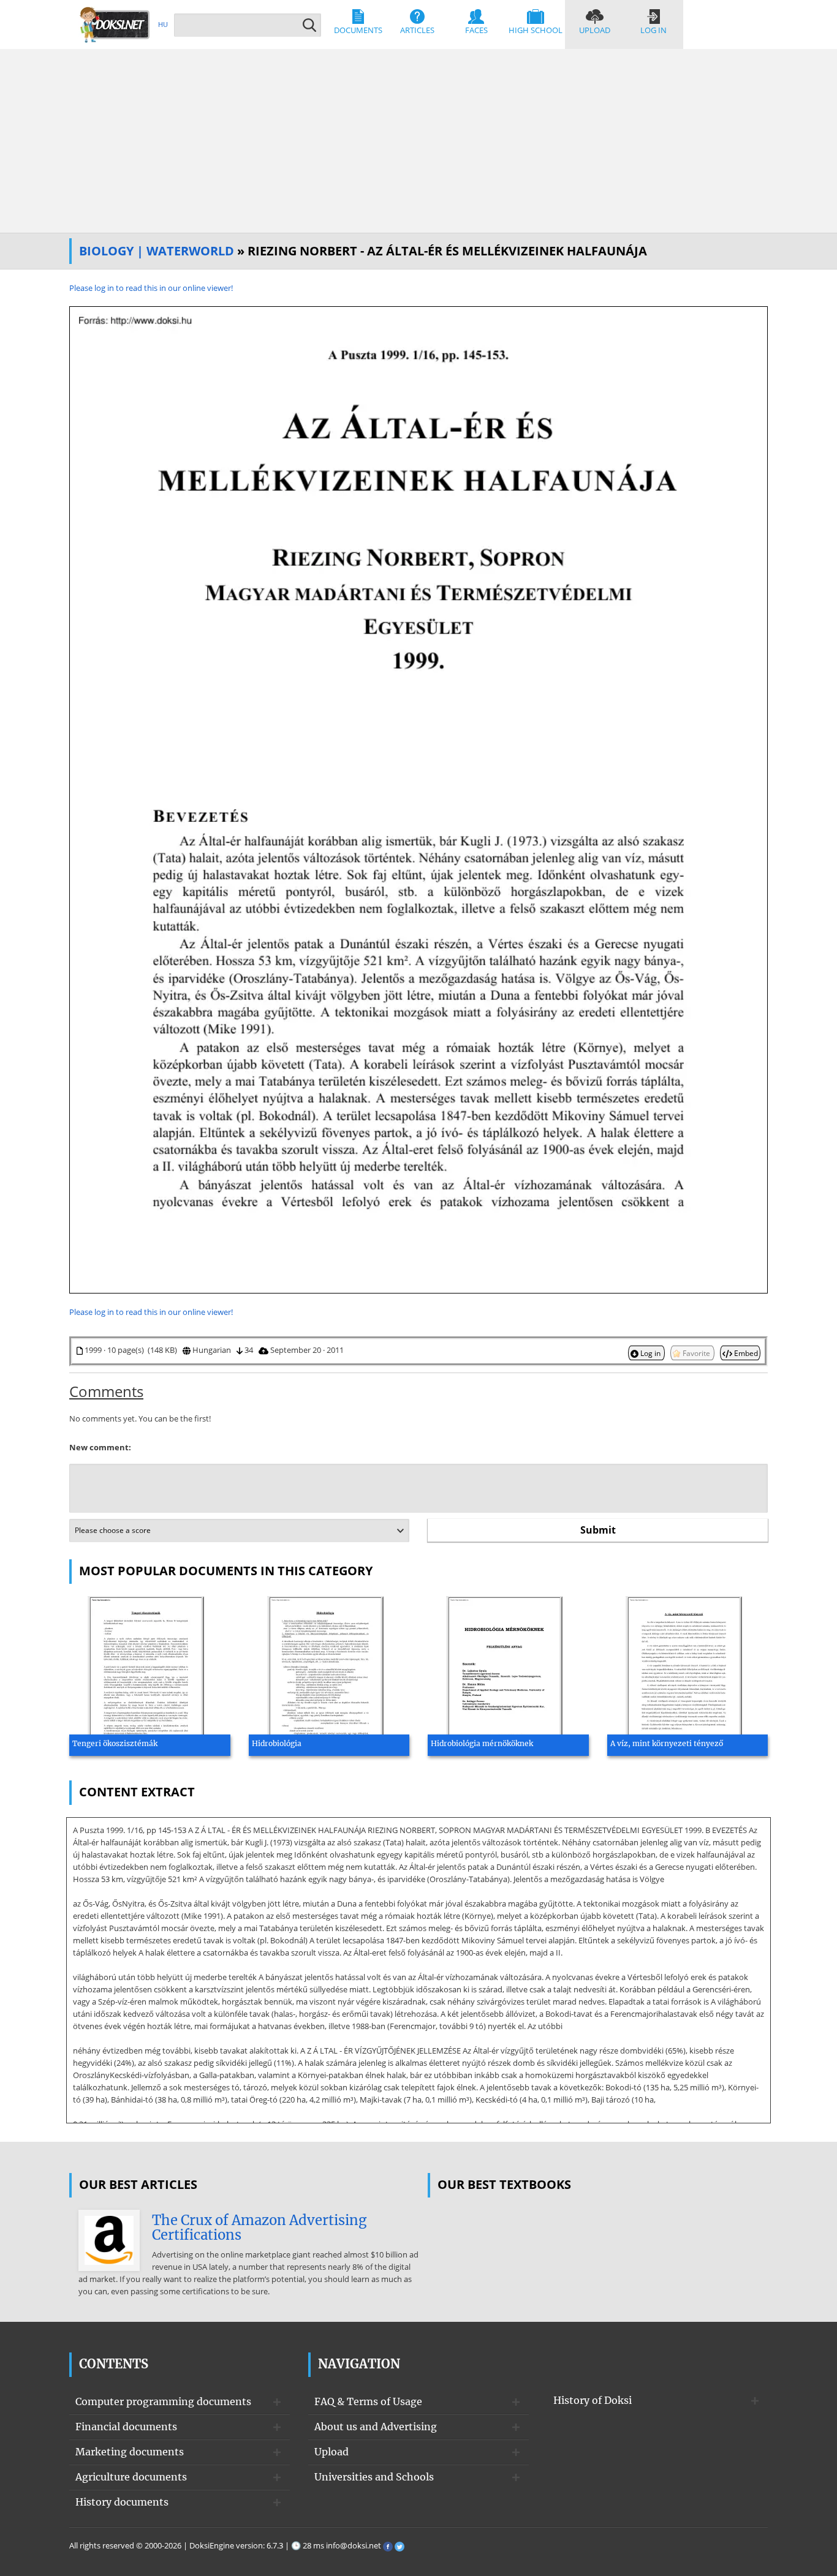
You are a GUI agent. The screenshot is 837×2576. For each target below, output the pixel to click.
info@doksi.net (354, 2545)
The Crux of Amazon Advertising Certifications (259, 2228)
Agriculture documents (131, 2477)
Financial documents (126, 2427)
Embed (745, 1353)
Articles (417, 30)
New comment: (100, 1447)
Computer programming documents (163, 2401)
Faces (476, 30)
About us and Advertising (376, 2427)
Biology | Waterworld (157, 251)
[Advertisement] (418, 141)
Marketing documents (130, 2452)
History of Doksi (593, 2400)
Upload (595, 30)
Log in (653, 30)
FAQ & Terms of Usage (368, 2401)
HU (163, 24)
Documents (358, 30)
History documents (122, 2502)
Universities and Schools (374, 2477)
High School (536, 30)
